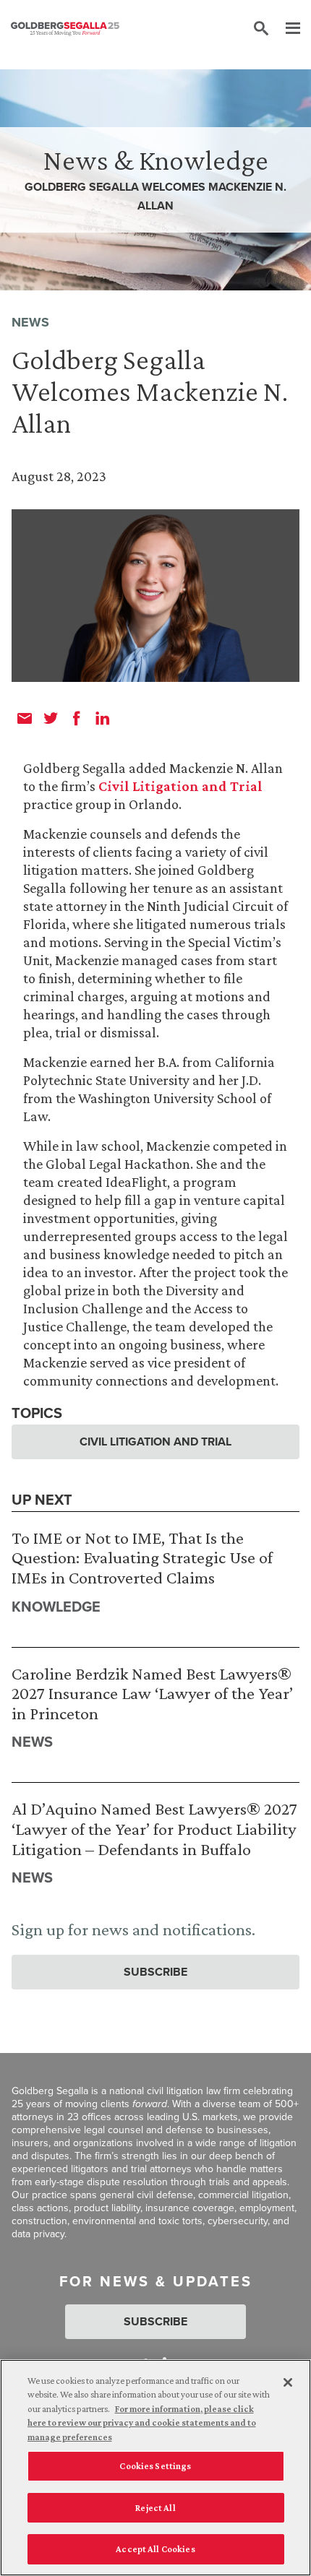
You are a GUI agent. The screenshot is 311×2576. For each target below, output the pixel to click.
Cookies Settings (155, 2466)
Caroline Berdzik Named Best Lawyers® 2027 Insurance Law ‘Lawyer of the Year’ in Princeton (152, 1693)
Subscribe (155, 1972)
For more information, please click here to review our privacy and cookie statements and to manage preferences (142, 2423)
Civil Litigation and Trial (180, 786)
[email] (25, 718)
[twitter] (51, 718)
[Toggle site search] (261, 29)
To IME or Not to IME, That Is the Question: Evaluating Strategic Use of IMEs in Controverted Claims (142, 1557)
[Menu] (286, 29)
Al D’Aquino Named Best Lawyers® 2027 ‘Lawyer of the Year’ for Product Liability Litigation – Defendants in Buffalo (154, 1828)
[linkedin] (103, 718)
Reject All (155, 2508)
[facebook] (77, 718)
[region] (155, 2468)
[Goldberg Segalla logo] (65, 29)
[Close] (288, 2382)
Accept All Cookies (155, 2549)
